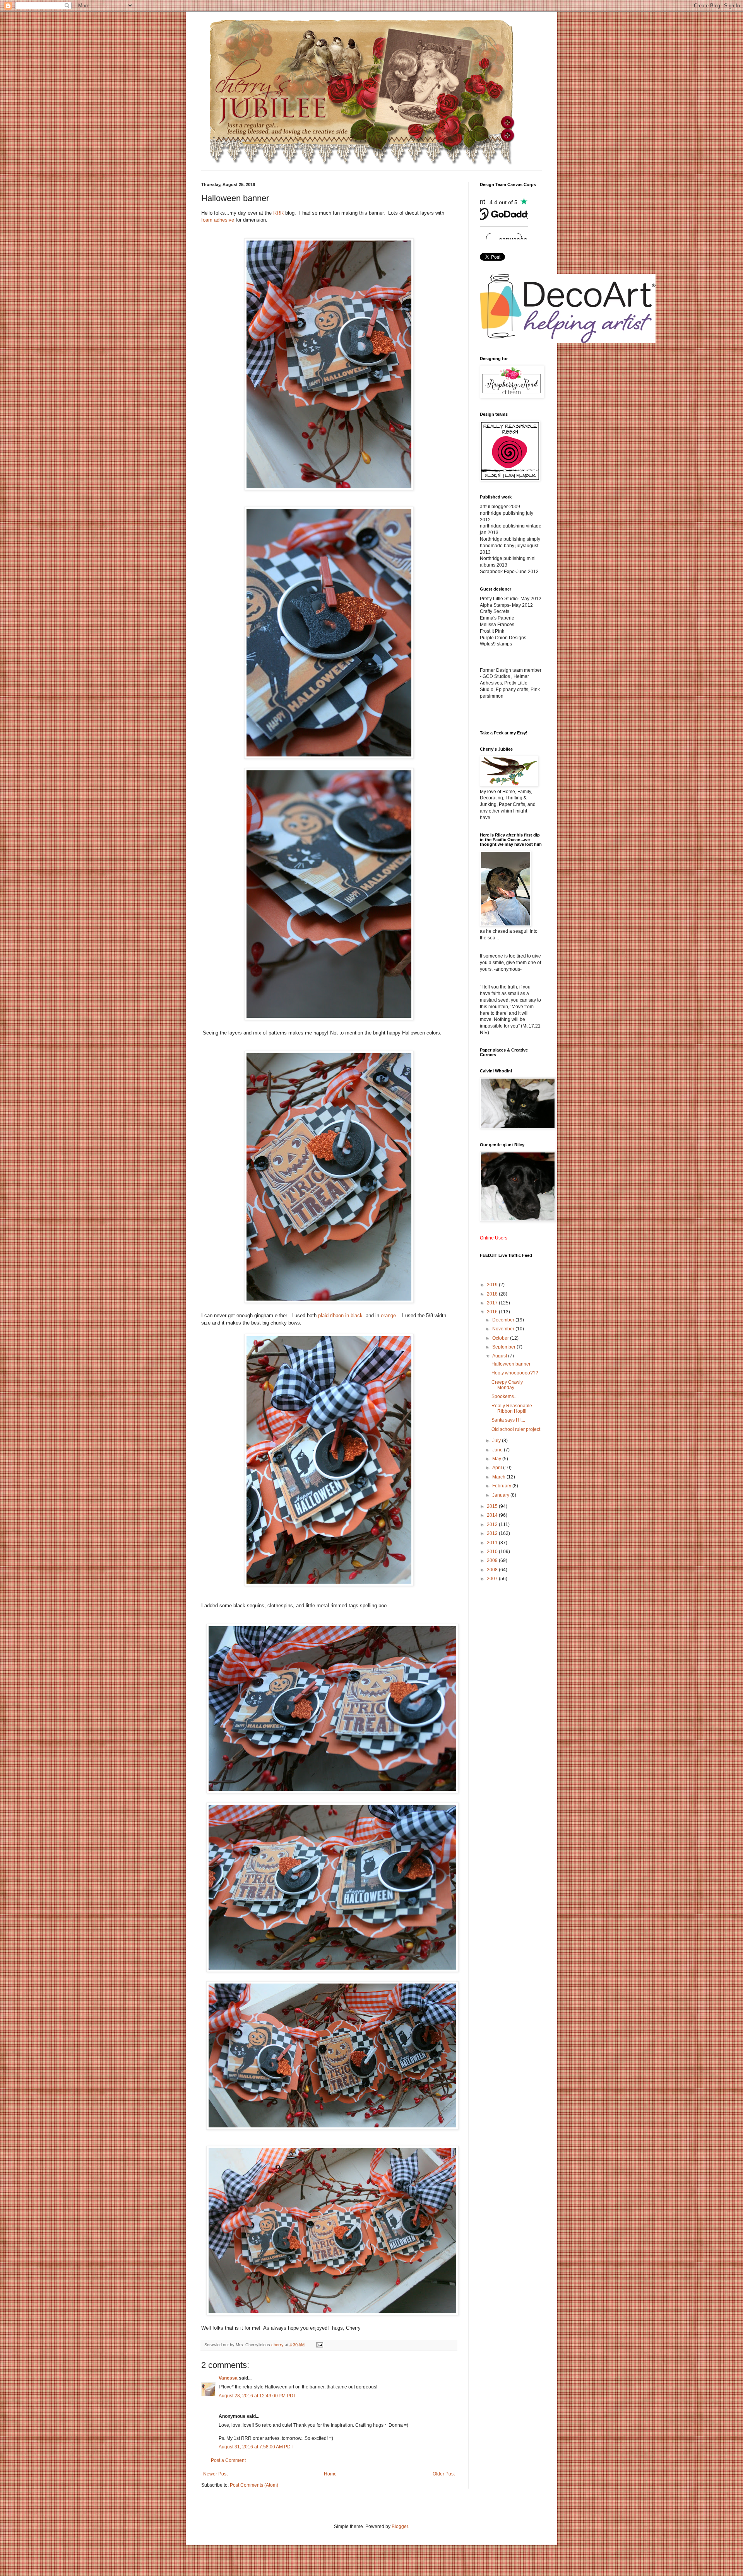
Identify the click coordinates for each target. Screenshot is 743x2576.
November (504, 1329)
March (499, 1477)
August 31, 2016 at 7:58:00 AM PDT (256, 2447)
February (502, 1486)
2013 (493, 1524)
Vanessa (228, 2378)
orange (388, 1315)
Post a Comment (228, 2460)
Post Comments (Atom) (254, 2485)
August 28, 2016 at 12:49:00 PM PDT (257, 2396)
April (498, 1468)
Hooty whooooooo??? (515, 1373)
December (504, 1320)
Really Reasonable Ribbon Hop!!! (512, 1408)
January (501, 1495)
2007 (493, 1579)
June (498, 1450)
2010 (493, 1552)
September (504, 1347)
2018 (493, 1294)
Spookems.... (505, 1396)
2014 (493, 1515)
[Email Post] (319, 2345)
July (497, 1441)
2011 (493, 1543)
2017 (493, 1303)
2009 (493, 1560)
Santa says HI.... (508, 1420)
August (500, 1356)
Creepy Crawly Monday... (507, 1385)
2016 (493, 1312)
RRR (278, 213)
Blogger (400, 2526)
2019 (493, 1285)
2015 (493, 1506)
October (501, 1338)
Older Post (444, 2474)
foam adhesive (218, 220)
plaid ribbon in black (342, 1315)
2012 (493, 1533)
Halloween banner (511, 1364)
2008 (493, 1570)
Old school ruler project (516, 1429)
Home (330, 2474)
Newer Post (215, 2474)
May (497, 1459)
